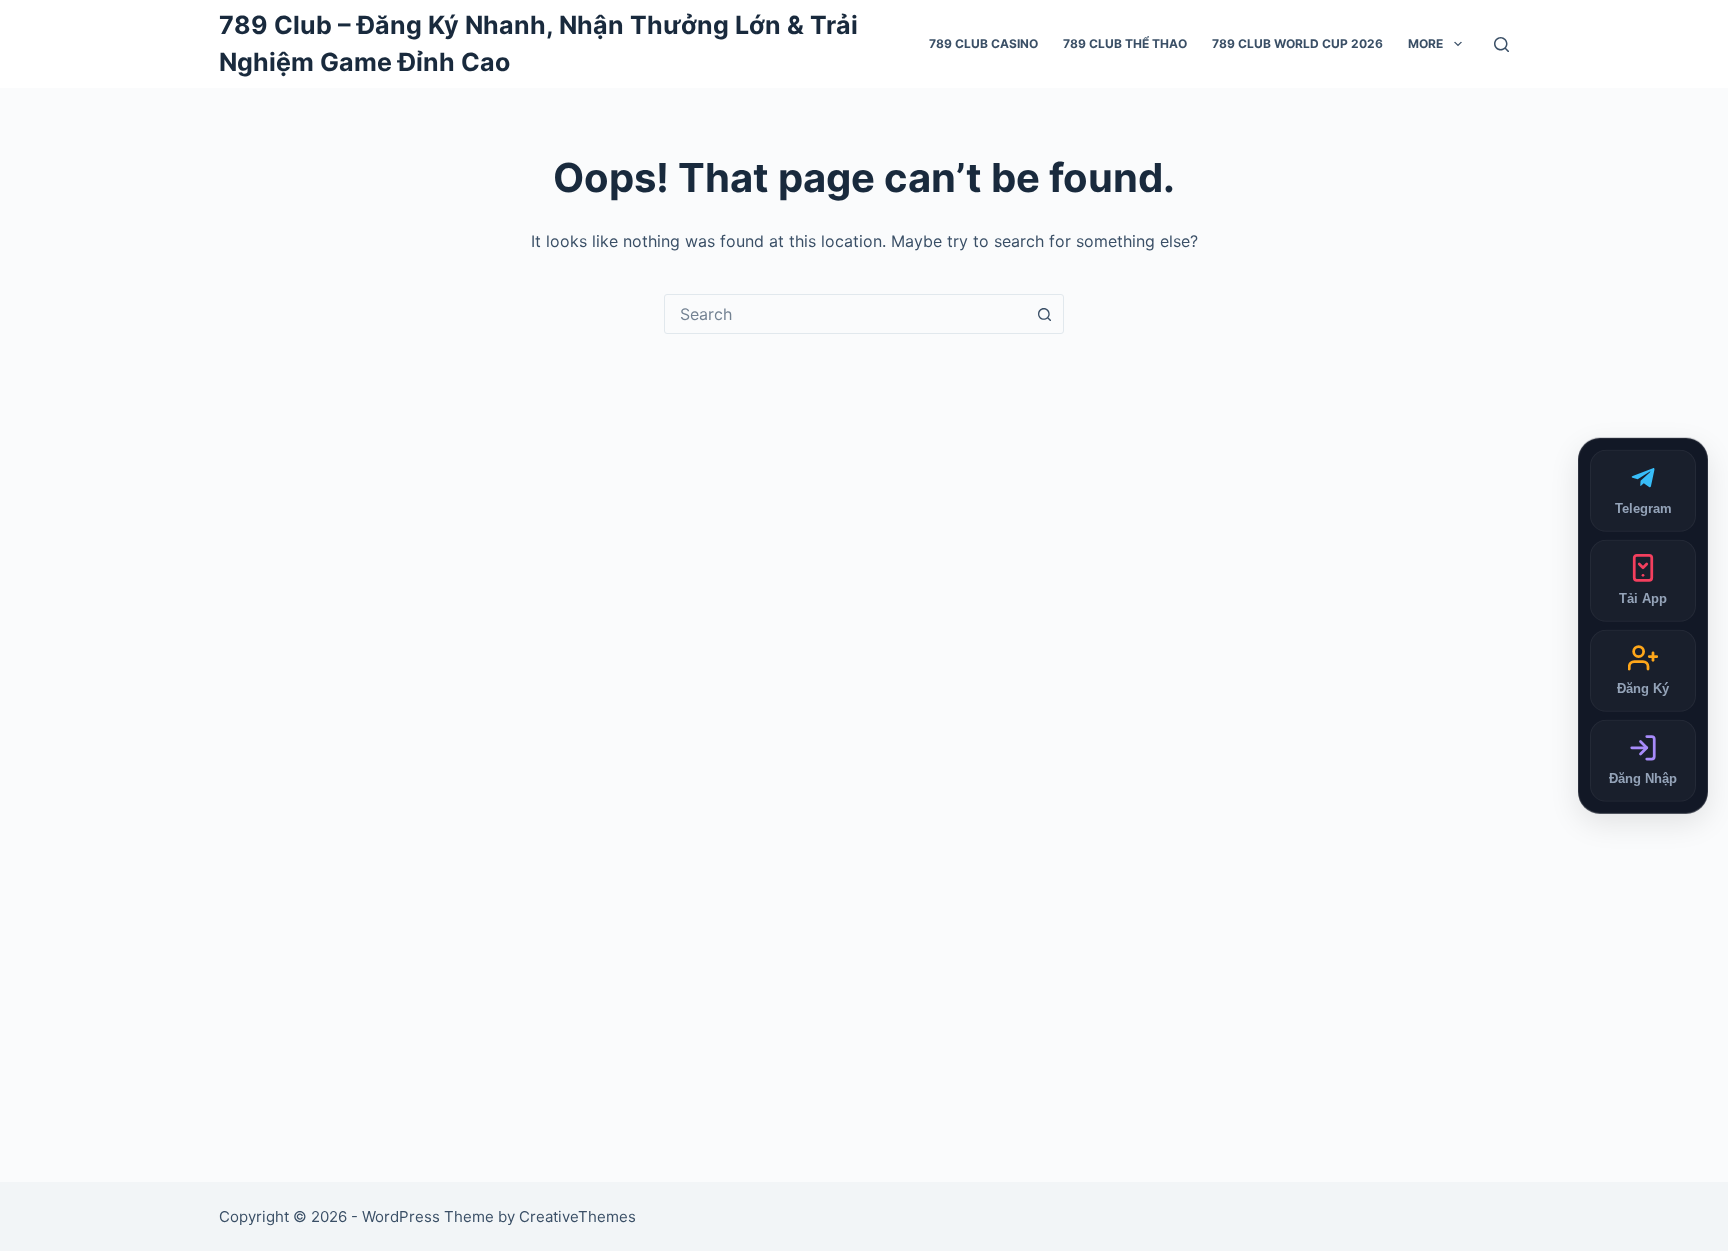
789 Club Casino (983, 43)
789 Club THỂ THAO (1125, 43)
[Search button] (1044, 314)
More (1425, 43)
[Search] (1501, 44)
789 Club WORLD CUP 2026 (1297, 43)
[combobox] (845, 314)
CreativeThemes (577, 1216)
